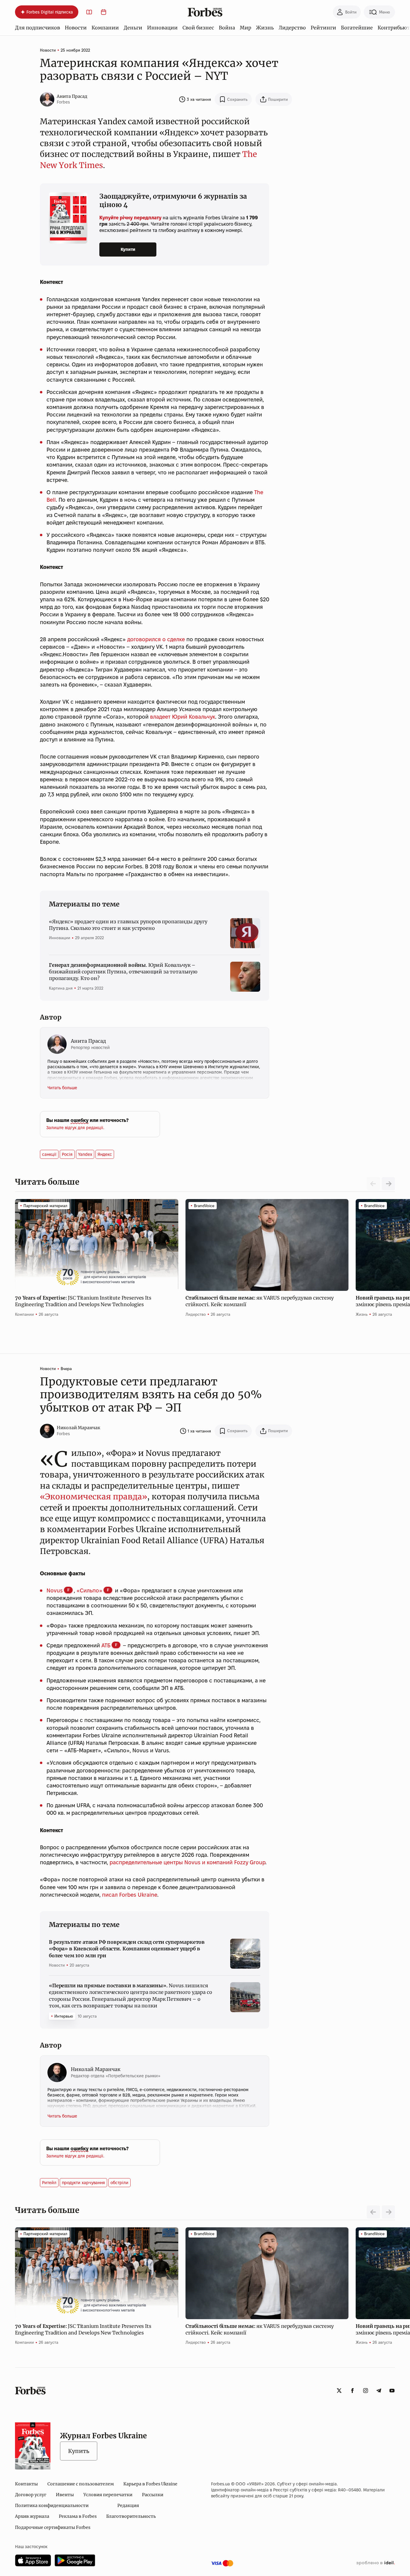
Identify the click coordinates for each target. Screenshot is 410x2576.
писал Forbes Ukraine (129, 1895)
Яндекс (105, 1154)
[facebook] (352, 2391)
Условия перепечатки (108, 2495)
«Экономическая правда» (93, 1497)
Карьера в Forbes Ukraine (150, 2484)
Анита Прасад (72, 96)
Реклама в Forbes (78, 2516)
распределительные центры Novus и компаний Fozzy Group (187, 1862)
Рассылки (153, 2495)
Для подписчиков (38, 28)
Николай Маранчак (78, 1428)
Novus (55, 1590)
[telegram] (379, 2391)
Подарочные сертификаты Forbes (53, 2527)
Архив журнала (32, 2516)
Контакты (26, 2484)
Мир (246, 28)
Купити (128, 249)
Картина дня (61, 988)
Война (227, 28)
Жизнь (265, 28)
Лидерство (292, 28)
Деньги (133, 28)
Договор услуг (31, 2495)
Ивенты (65, 2495)
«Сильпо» (89, 1590)
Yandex (85, 1154)
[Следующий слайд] (388, 1184)
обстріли (119, 2183)
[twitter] (339, 2391)
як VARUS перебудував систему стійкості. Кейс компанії (260, 1301)
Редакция (128, 2505)
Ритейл (49, 2183)
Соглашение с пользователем (81, 2484)
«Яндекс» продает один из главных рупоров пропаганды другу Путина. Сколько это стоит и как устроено (128, 925)
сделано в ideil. (375, 2563)
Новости (76, 28)
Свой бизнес (198, 28)
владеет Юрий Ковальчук (183, 717)
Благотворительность (131, 2516)
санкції (49, 1154)
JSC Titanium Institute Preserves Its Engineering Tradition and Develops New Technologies (83, 1301)
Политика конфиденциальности (52, 2505)
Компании (105, 28)
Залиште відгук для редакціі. (75, 1128)
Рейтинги (323, 28)
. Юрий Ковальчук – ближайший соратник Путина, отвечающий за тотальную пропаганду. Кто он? (123, 972)
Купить (79, 2451)
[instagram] (366, 2391)
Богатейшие (357, 28)
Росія (67, 1154)
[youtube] (392, 2391)
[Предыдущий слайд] (373, 2212)
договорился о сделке (156, 639)
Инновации (162, 28)
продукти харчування (83, 2183)
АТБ (106, 1645)
